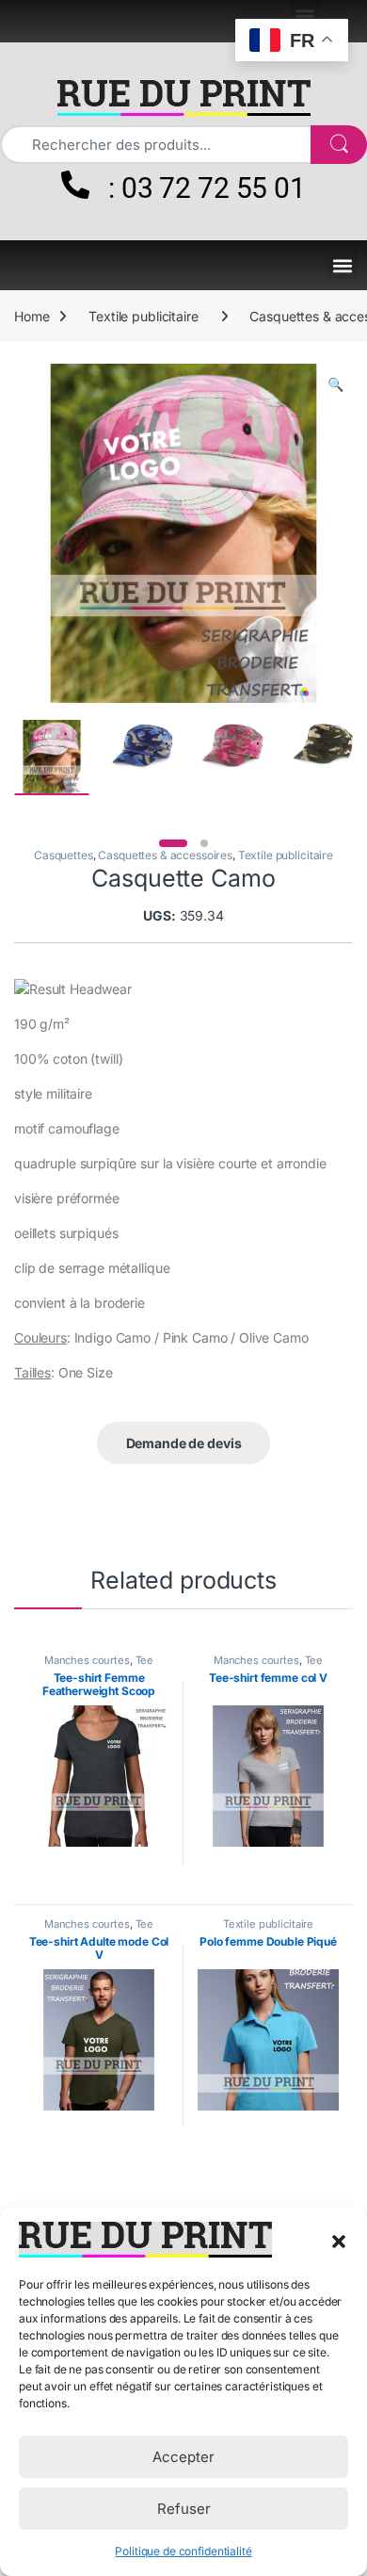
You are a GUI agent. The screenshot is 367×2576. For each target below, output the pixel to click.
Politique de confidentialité (183, 2551)
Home (32, 316)
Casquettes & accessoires (165, 855)
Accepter (183, 2457)
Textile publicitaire (143, 316)
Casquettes (64, 855)
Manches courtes (87, 1660)
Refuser (184, 2509)
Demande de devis (184, 1443)
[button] (339, 2240)
